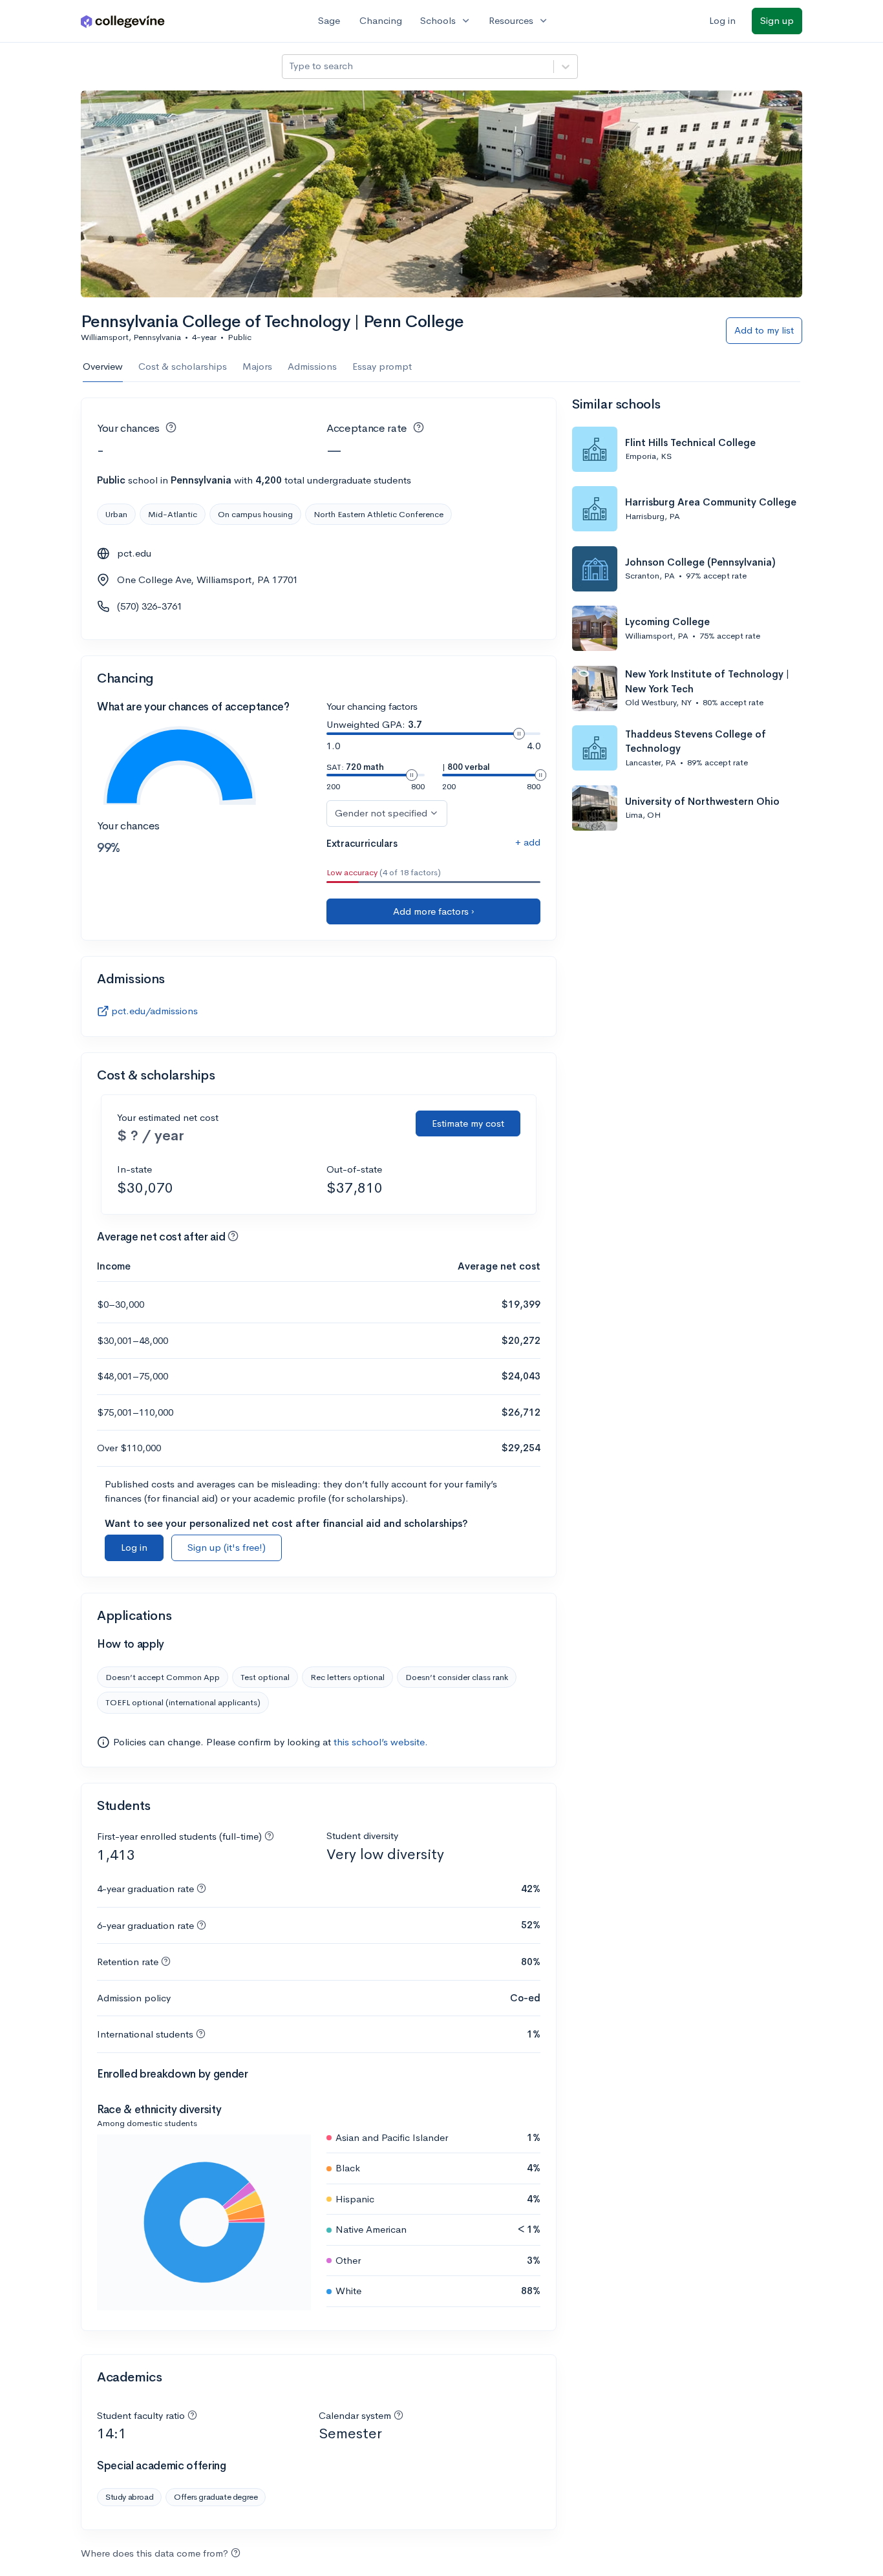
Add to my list (764, 330)
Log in (722, 20)
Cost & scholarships (183, 366)
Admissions (312, 366)
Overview (103, 366)
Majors (257, 366)
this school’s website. (381, 1742)
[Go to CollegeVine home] (123, 21)
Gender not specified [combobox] (381, 813)
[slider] (519, 734)
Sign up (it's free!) (227, 1547)
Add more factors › (434, 911)
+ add (528, 842)
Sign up (777, 20)
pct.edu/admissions (154, 1011)
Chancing (381, 20)
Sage (329, 20)
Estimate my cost (468, 1123)
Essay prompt (382, 366)
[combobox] (290, 66)
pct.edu (134, 553)
